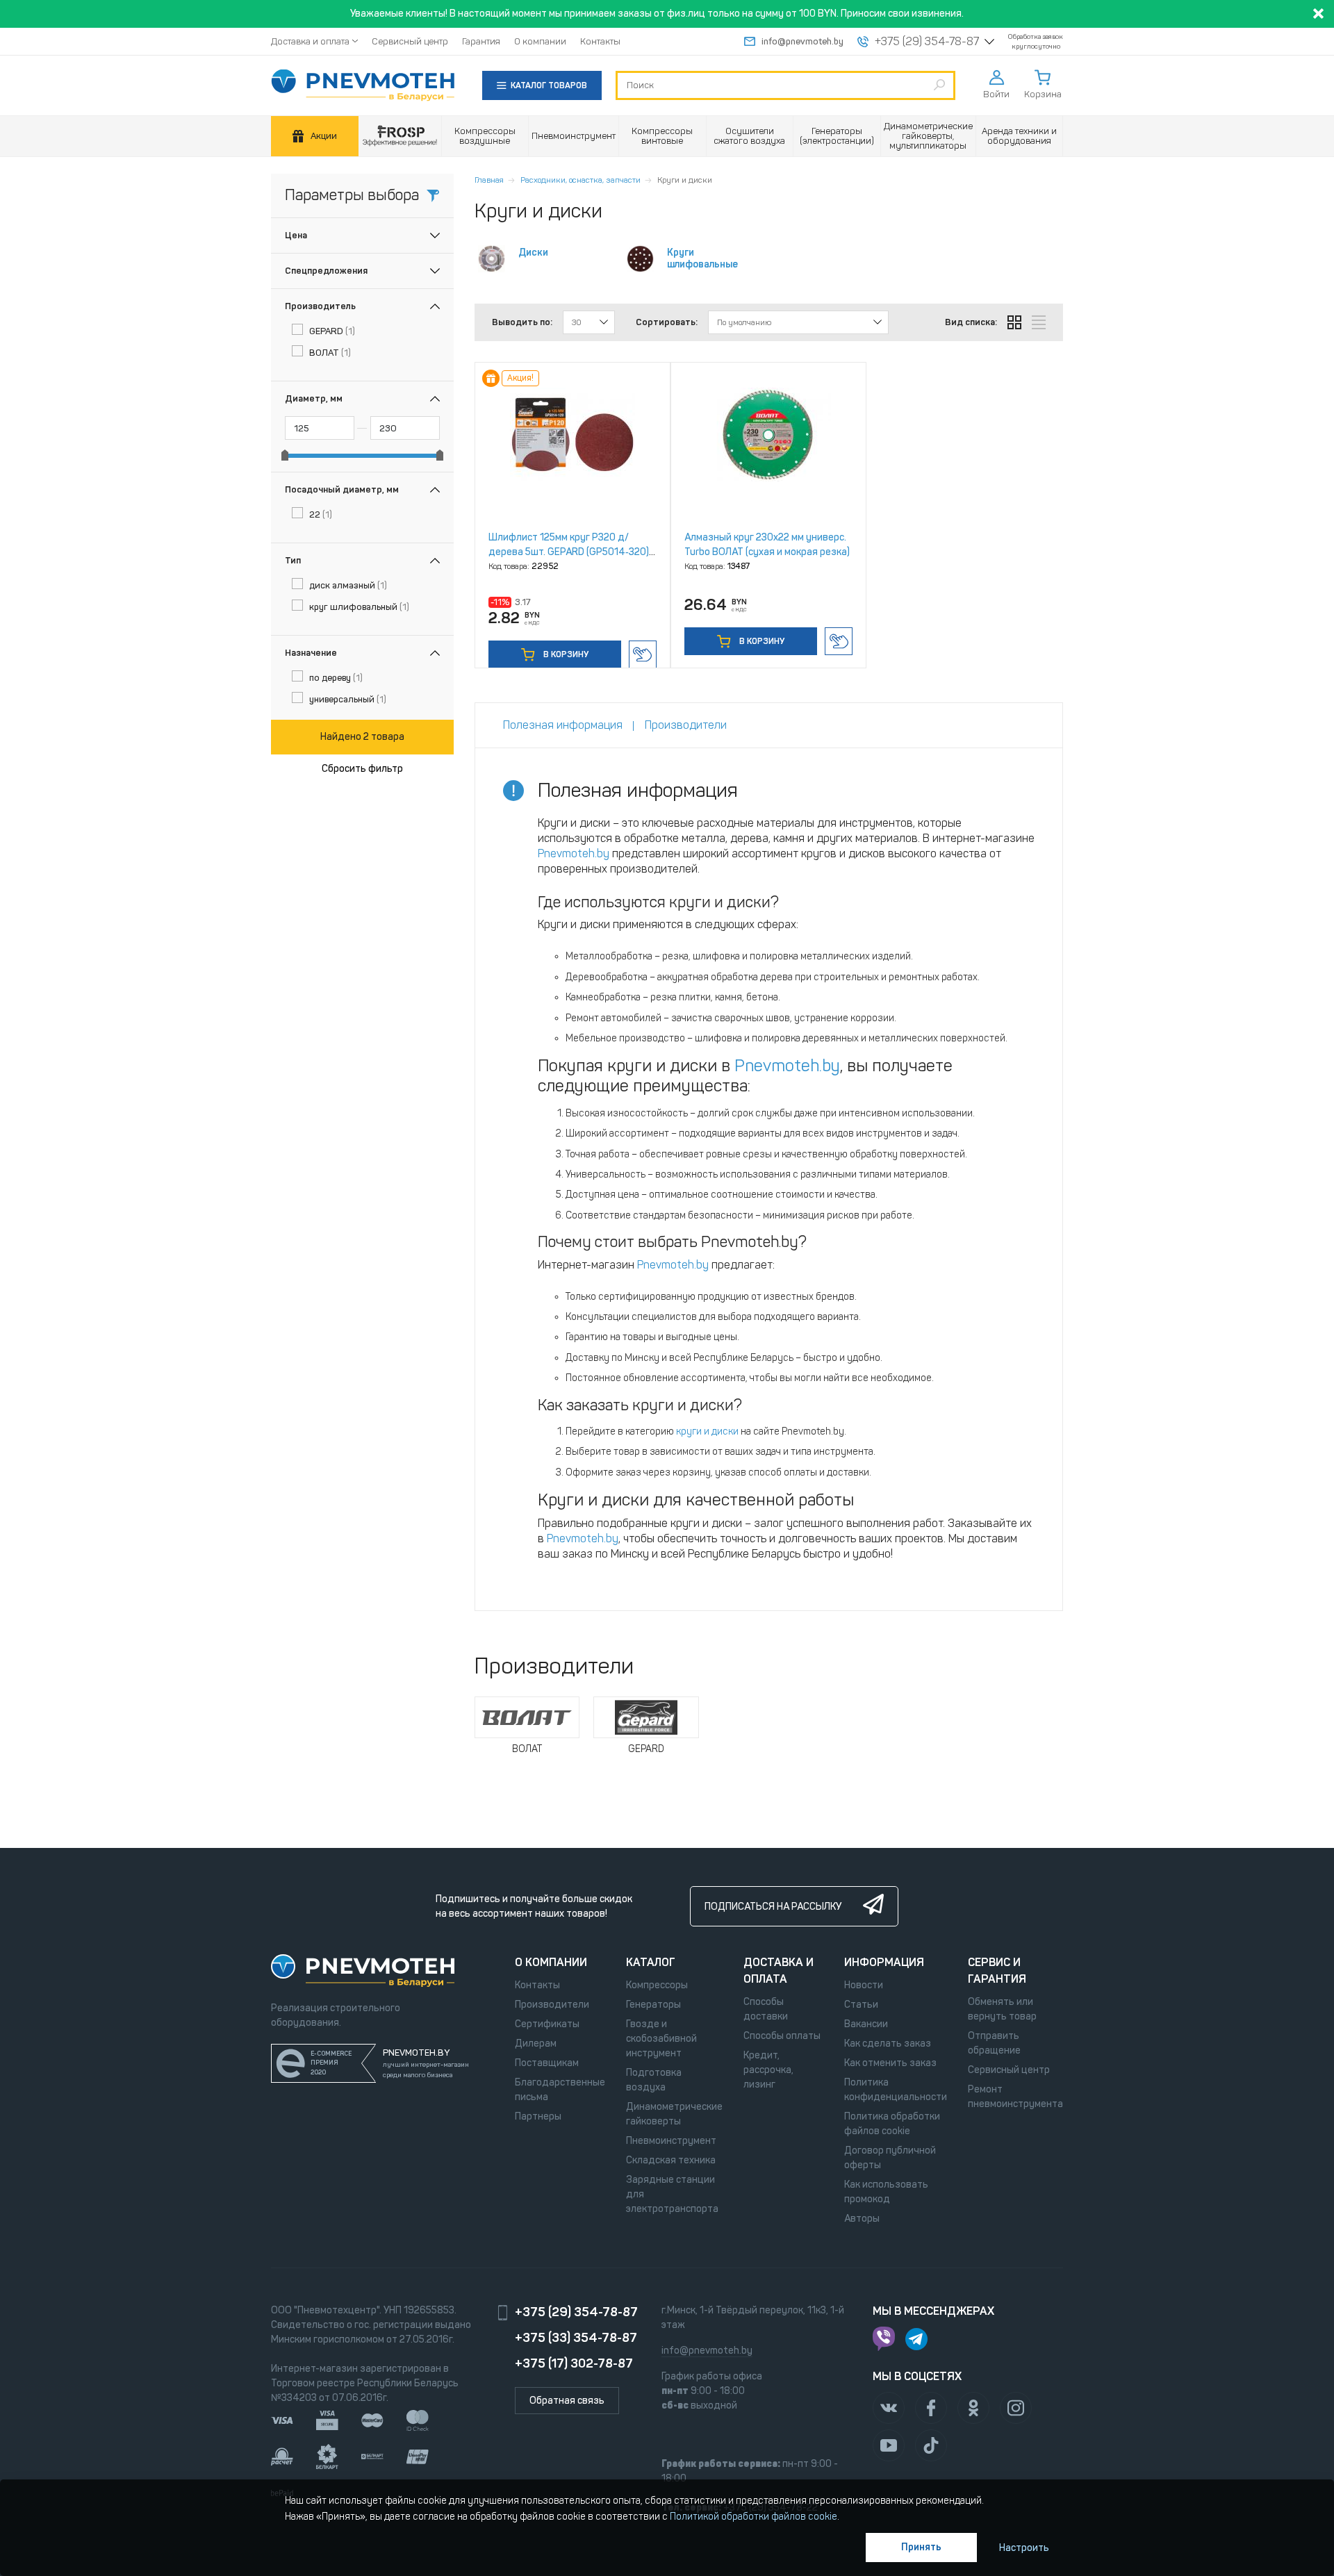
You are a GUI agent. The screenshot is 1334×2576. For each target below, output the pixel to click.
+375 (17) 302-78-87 (574, 2363)
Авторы (862, 2219)
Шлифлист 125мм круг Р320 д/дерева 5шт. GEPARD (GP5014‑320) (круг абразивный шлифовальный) (569, 552)
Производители (552, 2005)
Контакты (600, 41)
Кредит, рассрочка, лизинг (768, 2070)
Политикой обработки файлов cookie (754, 2517)
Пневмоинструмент (671, 2141)
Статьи (861, 2005)
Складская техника (671, 2160)
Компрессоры (657, 1985)
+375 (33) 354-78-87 (576, 2338)
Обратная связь (567, 2401)
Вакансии (866, 2024)
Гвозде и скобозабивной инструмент (661, 2039)
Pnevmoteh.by (574, 853)
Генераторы (653, 2005)
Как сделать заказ (888, 2044)
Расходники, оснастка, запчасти (580, 180)
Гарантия (481, 41)
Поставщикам (547, 2063)
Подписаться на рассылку (773, 1907)
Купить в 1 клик (643, 654)
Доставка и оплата (310, 41)
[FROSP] (400, 137)
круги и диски (707, 1431)
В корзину (565, 654)
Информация (884, 1962)
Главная (489, 180)
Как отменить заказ (890, 2063)
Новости (864, 1985)
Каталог (651, 1962)
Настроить (1024, 2548)
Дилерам (536, 2044)
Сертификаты (547, 2024)
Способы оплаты (782, 2036)
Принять (921, 2547)
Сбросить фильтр (362, 769)
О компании (540, 41)
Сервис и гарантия (997, 1971)
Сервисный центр (410, 41)
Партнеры (538, 2116)
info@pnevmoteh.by (802, 41)
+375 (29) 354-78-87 (927, 42)
